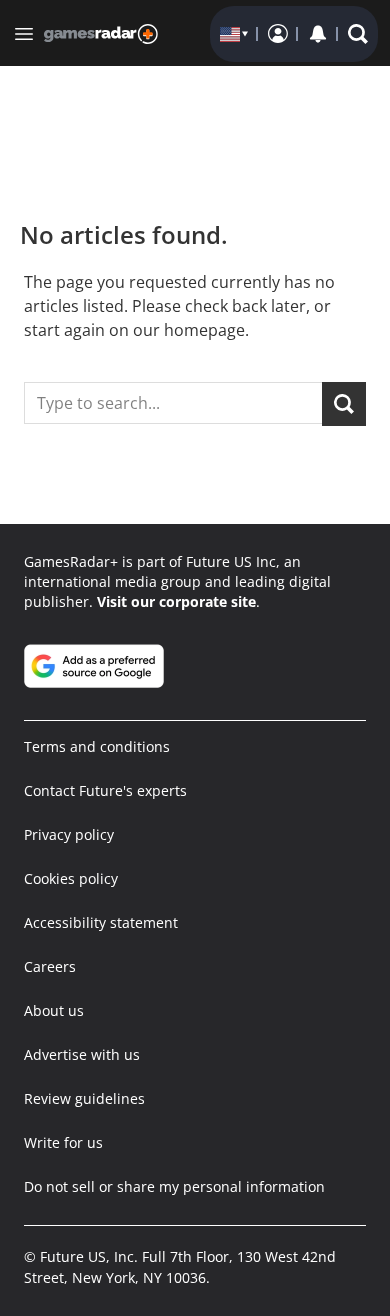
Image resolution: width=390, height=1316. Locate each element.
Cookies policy (71, 878)
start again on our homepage (134, 330)
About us (54, 1010)
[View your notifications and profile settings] (318, 34)
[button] (358, 34)
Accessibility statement (101, 922)
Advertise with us (82, 1054)
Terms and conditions (97, 746)
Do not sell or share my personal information (174, 1186)
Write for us (63, 1142)
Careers (50, 966)
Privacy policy (69, 834)
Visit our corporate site (176, 601)
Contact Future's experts (105, 790)
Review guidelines (84, 1098)
